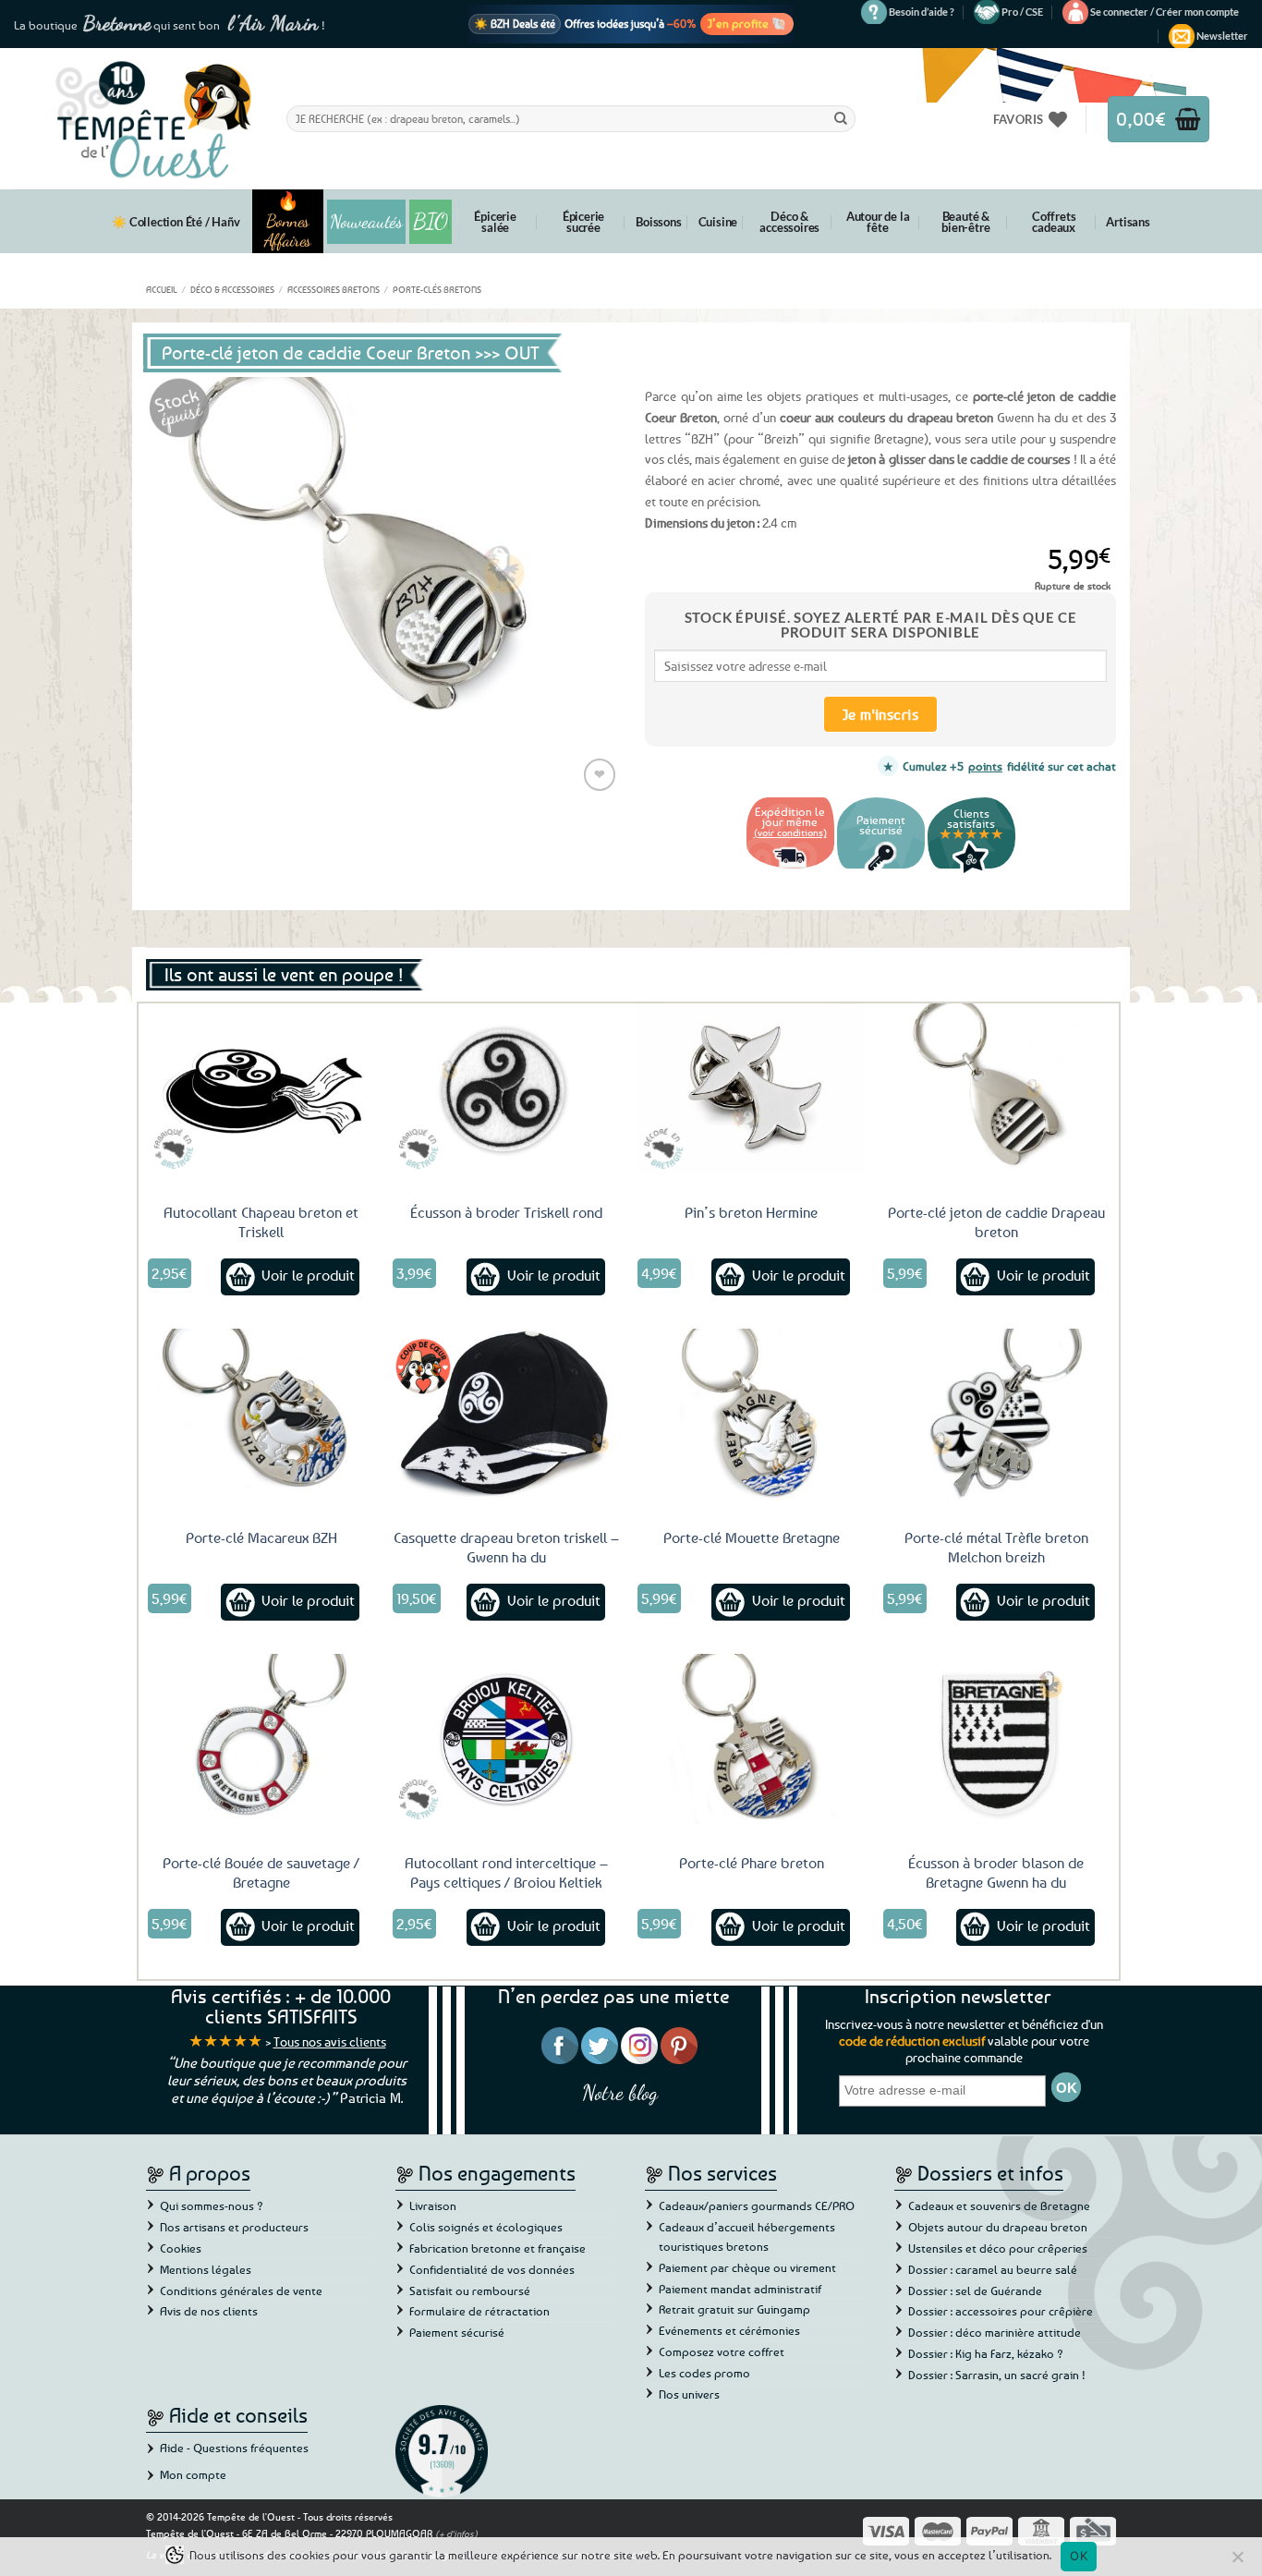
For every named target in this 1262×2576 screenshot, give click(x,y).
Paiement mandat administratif (740, 2289)
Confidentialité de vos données (492, 2269)
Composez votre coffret (722, 2351)
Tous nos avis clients (330, 2041)
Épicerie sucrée (583, 222)
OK (1079, 2556)
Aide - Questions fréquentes (234, 2448)
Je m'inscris (881, 714)
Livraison (433, 2205)
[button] (1165, 12)
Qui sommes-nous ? (212, 2205)
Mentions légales (206, 2269)
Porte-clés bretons (437, 289)
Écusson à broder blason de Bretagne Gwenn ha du (996, 1872)
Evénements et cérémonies (729, 2330)
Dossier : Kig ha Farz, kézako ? (986, 2353)
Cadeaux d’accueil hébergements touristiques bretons (747, 2236)
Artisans (1128, 222)
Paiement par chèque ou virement (747, 2267)
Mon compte (193, 2474)
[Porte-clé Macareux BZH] (261, 1414)
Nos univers (689, 2394)
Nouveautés (366, 222)
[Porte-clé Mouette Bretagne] (751, 1414)
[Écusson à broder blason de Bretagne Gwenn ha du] (997, 1739)
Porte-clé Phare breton (752, 1863)
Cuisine (718, 222)
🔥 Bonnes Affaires (288, 221)
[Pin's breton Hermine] (751, 1088)
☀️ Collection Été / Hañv (176, 222)
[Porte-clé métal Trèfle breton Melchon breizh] (997, 1414)
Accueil (162, 289)
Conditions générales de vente (241, 2290)
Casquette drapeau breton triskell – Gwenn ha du (506, 1547)
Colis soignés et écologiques (486, 2227)
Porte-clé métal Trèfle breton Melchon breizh (996, 1547)
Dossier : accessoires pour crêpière (1001, 2311)
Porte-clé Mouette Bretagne (752, 1537)
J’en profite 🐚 (747, 23)
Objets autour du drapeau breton (998, 2227)
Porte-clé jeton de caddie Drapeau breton (996, 1222)
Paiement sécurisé (457, 2332)
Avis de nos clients (209, 2311)
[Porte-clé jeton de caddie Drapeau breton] (997, 1088)
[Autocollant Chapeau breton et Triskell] (261, 1088)
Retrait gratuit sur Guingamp (734, 2309)
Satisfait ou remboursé (470, 2290)
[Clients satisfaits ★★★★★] (971, 871)
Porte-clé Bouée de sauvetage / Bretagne (261, 1872)
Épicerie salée (495, 222)
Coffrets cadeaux (1054, 222)
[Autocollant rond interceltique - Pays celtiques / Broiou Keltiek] (506, 1739)
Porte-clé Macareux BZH (261, 1537)
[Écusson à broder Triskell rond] (506, 1088)
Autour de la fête (878, 222)
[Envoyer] (841, 118)
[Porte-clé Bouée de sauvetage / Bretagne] (261, 1739)
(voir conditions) (790, 832)
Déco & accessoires (789, 222)
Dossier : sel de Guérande (975, 2290)
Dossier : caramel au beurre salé (993, 2269)
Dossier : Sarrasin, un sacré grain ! (997, 2375)
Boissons (658, 222)
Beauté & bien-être (965, 222)
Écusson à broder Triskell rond (506, 1212)
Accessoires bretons (334, 289)
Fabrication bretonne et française (498, 2248)
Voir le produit (308, 1275)
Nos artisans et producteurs (234, 2227)
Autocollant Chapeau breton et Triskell (261, 1222)
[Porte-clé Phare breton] (751, 1739)
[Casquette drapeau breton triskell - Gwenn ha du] (506, 1414)
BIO (431, 221)
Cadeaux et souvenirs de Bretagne (999, 2205)
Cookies (181, 2248)
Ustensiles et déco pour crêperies (998, 2248)
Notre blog (620, 2092)
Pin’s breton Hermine (751, 1212)
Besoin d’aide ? (922, 12)
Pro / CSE (1022, 12)
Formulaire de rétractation (479, 2311)
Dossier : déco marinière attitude (995, 2332)
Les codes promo (704, 2373)
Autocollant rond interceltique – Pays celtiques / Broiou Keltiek (506, 1872)
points (985, 766)
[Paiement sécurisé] (881, 871)
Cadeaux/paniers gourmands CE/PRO (757, 2205)
